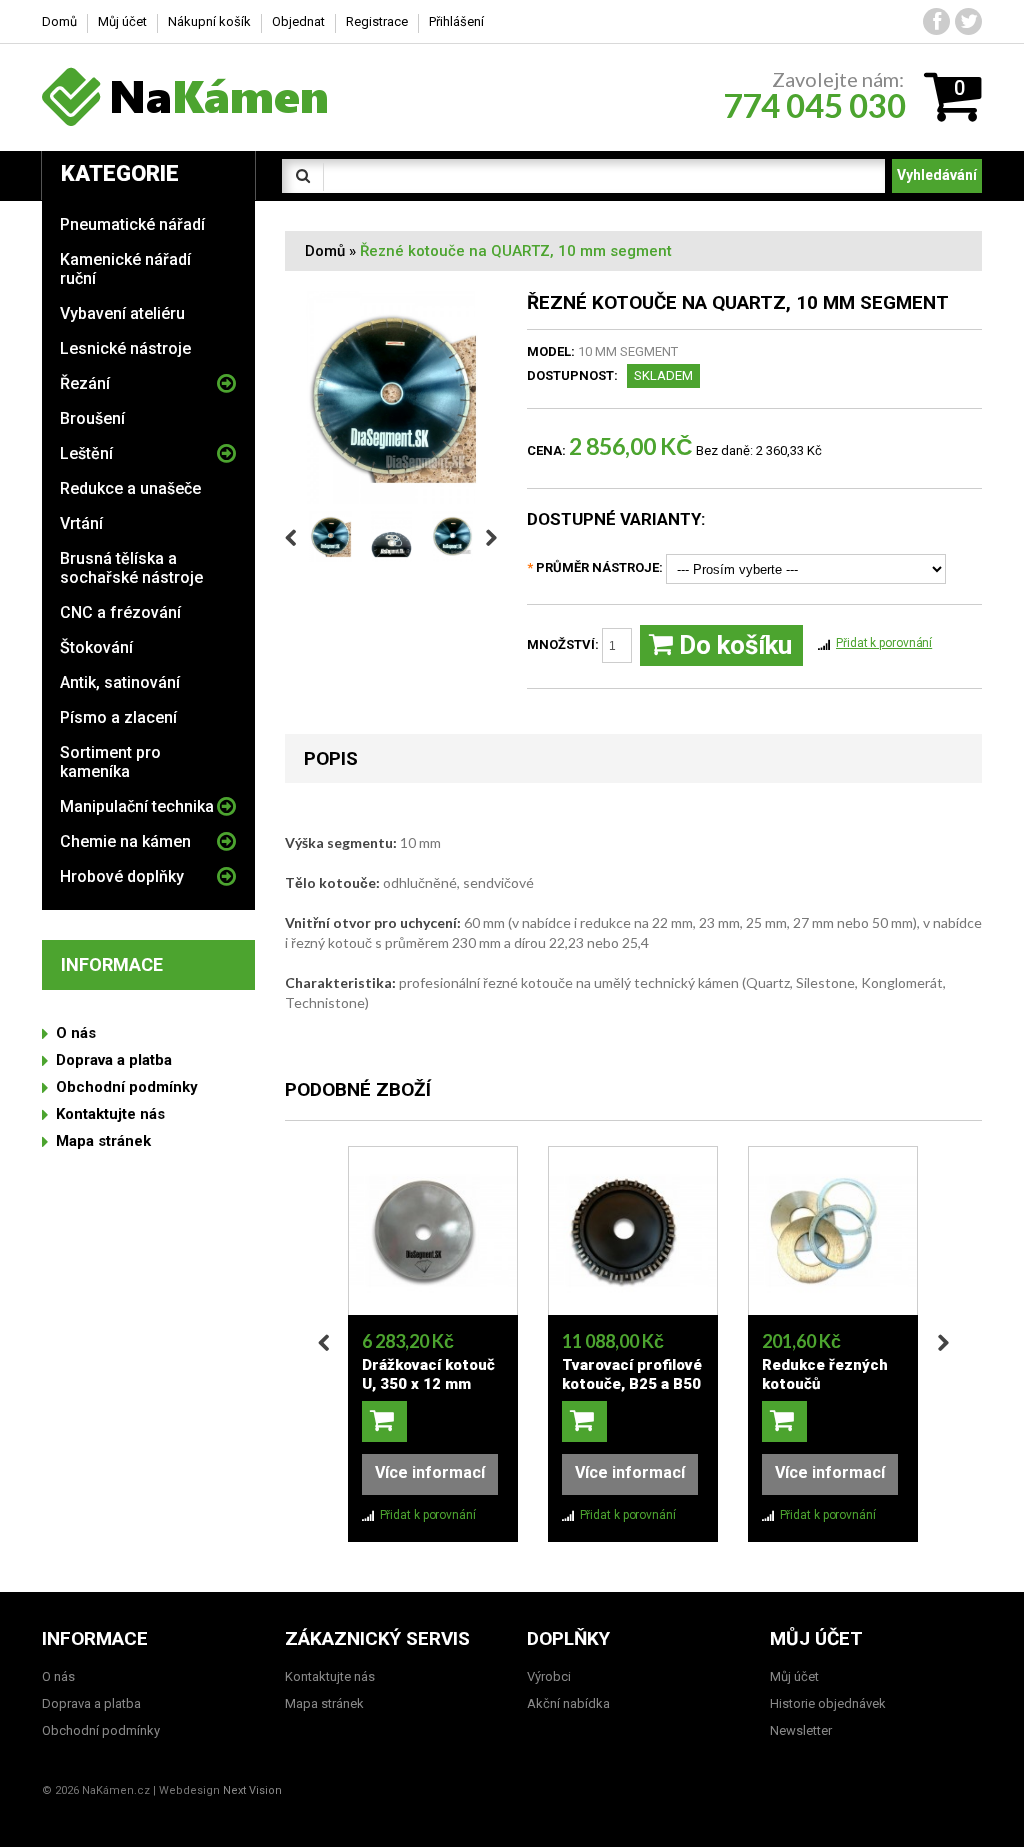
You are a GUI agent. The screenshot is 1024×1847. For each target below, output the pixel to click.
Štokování (96, 647)
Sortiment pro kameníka (110, 762)
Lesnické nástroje (125, 348)
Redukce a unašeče (130, 488)
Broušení (92, 418)
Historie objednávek (828, 1703)
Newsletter (801, 1730)
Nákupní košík (209, 21)
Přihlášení (456, 21)
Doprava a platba (114, 1060)
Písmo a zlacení (118, 717)
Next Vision (252, 1790)
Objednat (298, 21)
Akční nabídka (568, 1703)
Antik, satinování (120, 682)
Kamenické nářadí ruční (125, 269)
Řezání (85, 383)
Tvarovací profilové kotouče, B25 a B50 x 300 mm (632, 1384)
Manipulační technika (137, 806)
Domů (325, 251)
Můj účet (122, 21)
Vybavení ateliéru (122, 313)
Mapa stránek (103, 1141)
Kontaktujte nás (110, 1114)
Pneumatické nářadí (132, 224)
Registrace (377, 21)
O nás (76, 1033)
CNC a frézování (120, 612)
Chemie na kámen (125, 841)
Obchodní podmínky (127, 1087)
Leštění (86, 453)
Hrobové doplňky (122, 876)
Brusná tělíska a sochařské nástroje (131, 568)
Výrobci (549, 1676)
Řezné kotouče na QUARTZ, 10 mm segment (516, 251)
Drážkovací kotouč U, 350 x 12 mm (428, 1374)
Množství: (564, 644)
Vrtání (81, 523)
